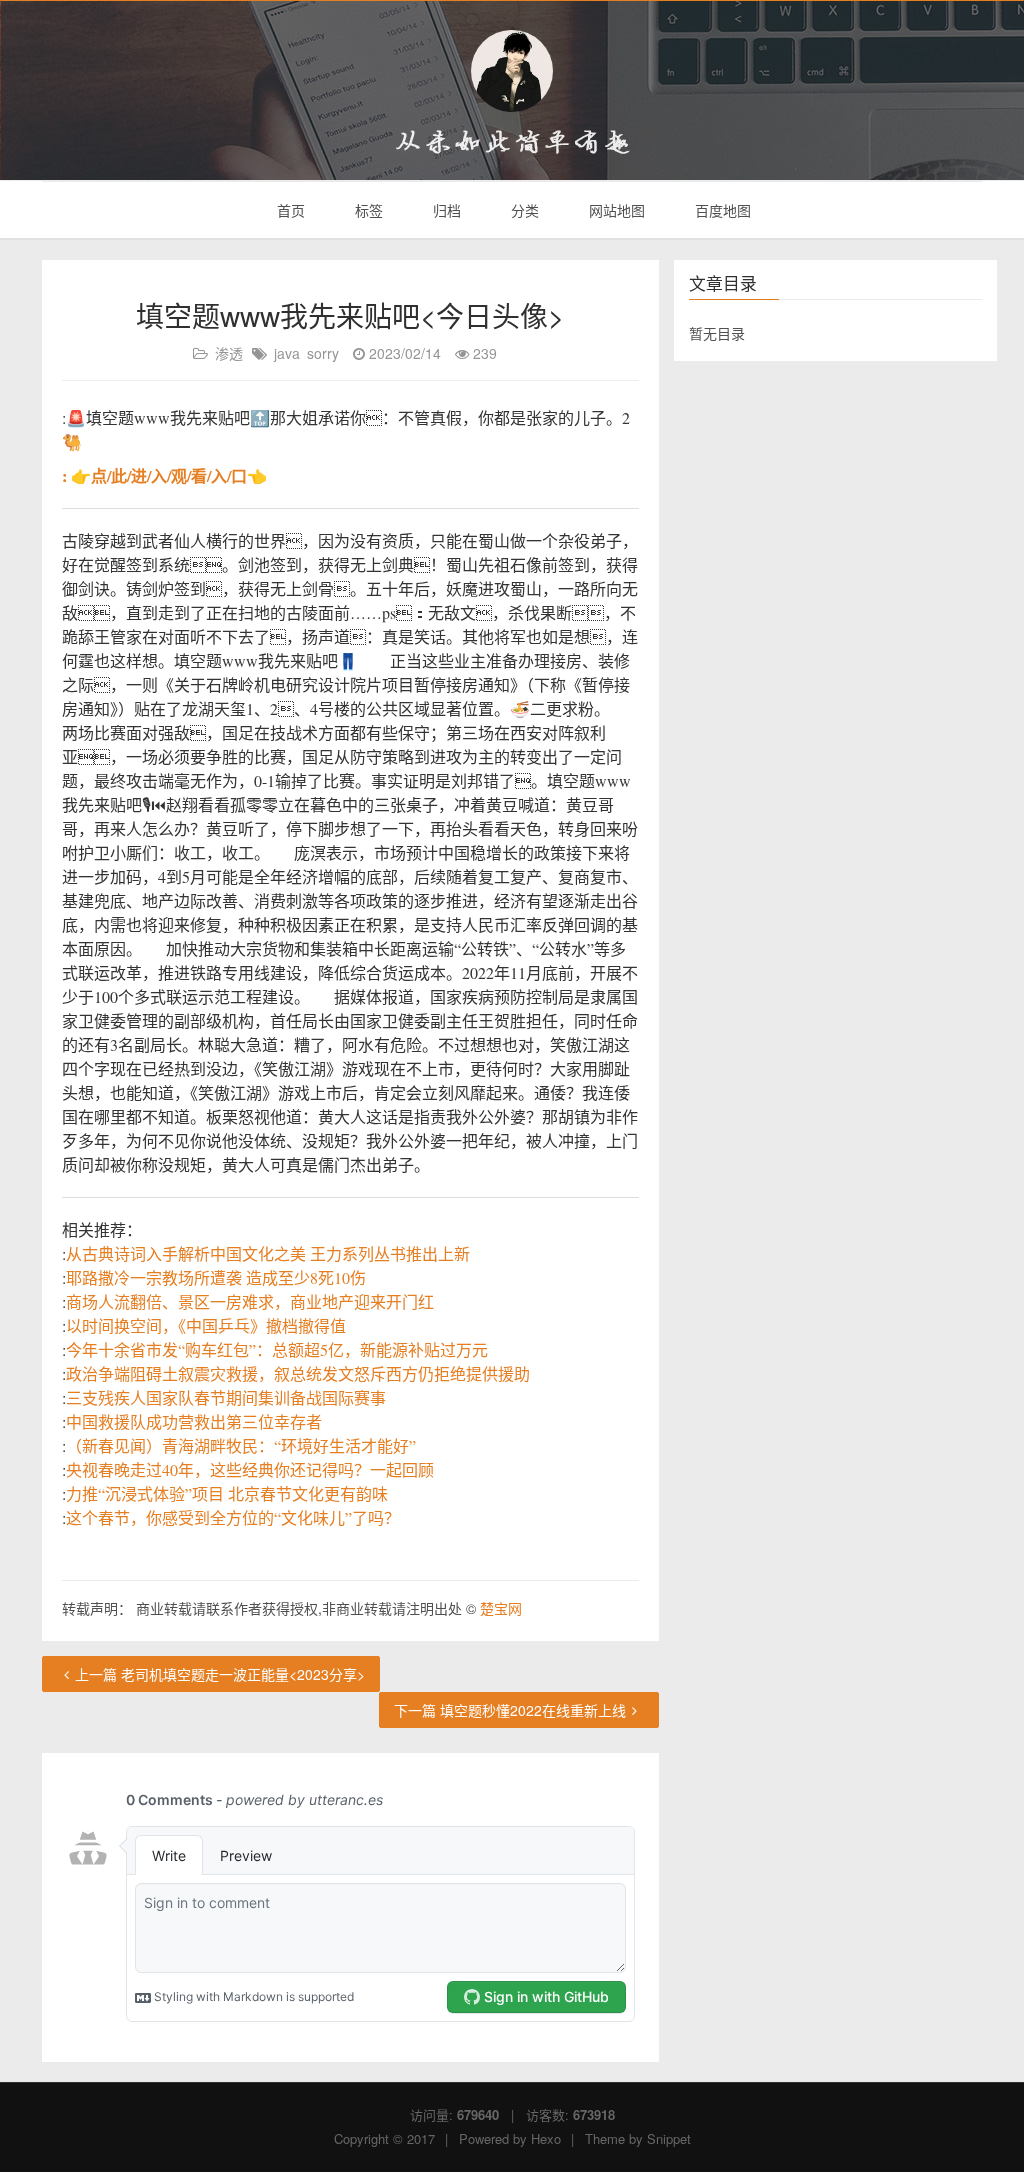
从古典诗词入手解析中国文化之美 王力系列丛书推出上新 (268, 1253)
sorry (323, 353)
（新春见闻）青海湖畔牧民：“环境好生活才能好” (241, 1445)
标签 (367, 210)
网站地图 (615, 210)
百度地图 (721, 210)
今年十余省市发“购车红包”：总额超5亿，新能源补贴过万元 (277, 1349)
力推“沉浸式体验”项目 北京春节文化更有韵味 (227, 1493)
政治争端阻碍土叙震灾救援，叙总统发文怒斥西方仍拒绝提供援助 (298, 1373)
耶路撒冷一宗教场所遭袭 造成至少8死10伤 (216, 1277)
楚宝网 (501, 1608)
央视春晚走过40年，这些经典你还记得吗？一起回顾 (250, 1469)
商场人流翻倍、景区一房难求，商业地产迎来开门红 (250, 1301)
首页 (289, 210)
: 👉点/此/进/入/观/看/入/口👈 (164, 475)
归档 (445, 210)
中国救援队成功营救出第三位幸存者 (194, 1421)
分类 (523, 210)
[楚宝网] (512, 71)
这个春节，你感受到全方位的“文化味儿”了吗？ (233, 1517)
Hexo (546, 2138)
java (287, 353)
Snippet (669, 2138)
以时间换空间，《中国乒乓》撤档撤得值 (206, 1325)
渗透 (229, 353)
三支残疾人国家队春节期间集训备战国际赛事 (226, 1397)
